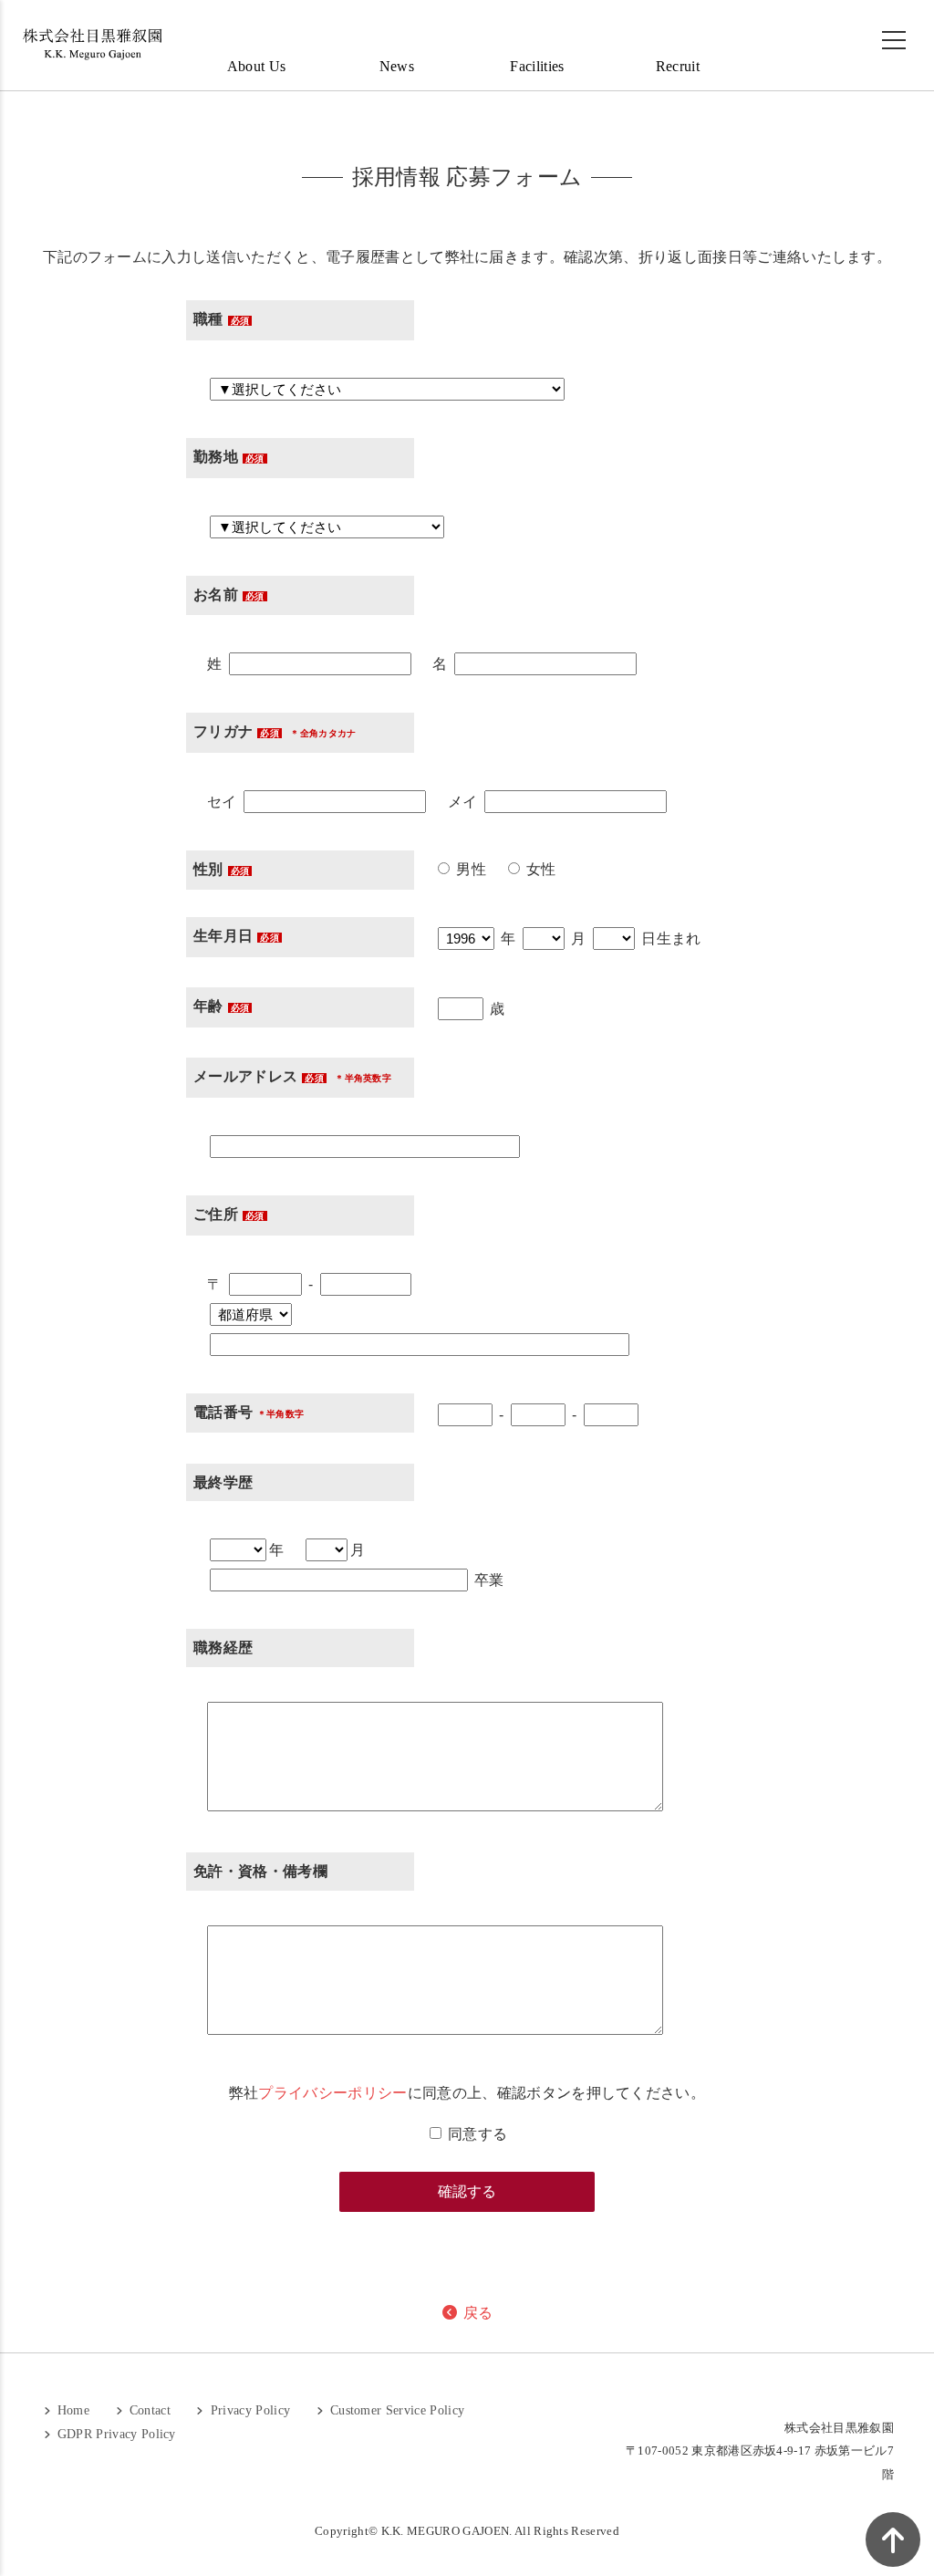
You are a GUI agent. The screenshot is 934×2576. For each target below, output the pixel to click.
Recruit (678, 66)
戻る (477, 2313)
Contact (148, 2410)
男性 (469, 869)
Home (71, 2410)
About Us (257, 66)
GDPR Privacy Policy (114, 2434)
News (397, 66)
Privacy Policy (248, 2410)
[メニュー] (894, 40)
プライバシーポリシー (332, 2093)
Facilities (537, 66)
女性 (540, 869)
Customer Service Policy (395, 2410)
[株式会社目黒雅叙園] (91, 44)
